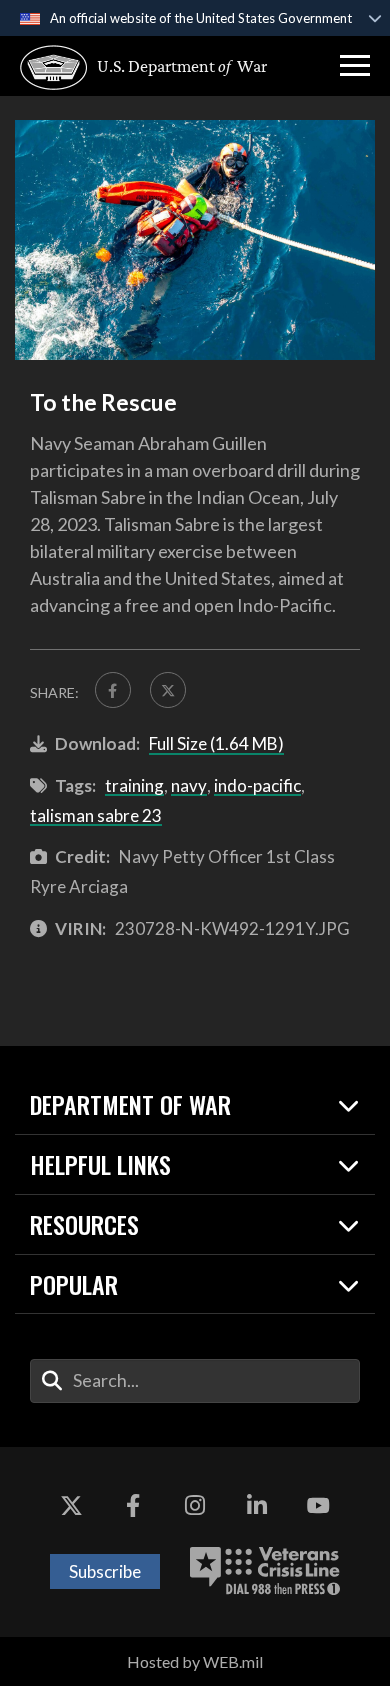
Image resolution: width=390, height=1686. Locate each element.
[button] (355, 66)
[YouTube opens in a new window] (318, 1507)
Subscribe (105, 1571)
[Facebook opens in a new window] (133, 1507)
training (134, 785)
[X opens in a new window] (72, 1507)
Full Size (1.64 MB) (216, 743)
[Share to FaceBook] (113, 690)
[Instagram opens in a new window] (195, 1507)
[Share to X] (168, 690)
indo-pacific (257, 785)
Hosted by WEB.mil (195, 1661)
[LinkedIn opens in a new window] (257, 1507)
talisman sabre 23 (96, 815)
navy (189, 785)
